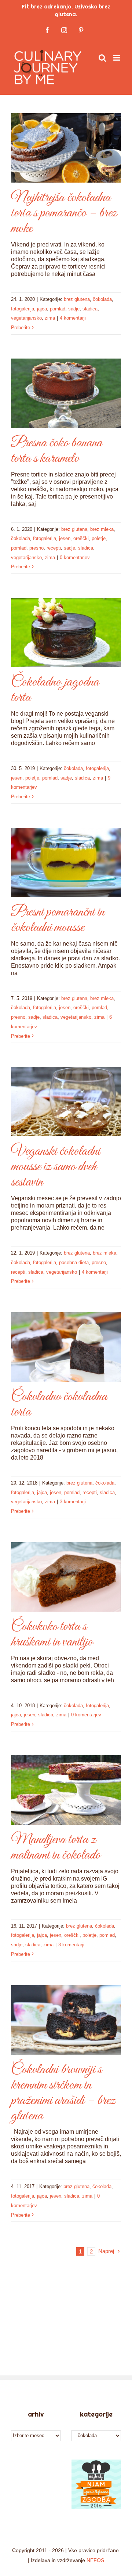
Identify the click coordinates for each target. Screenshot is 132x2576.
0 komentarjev (75, 557)
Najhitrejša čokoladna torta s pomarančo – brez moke (64, 213)
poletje (99, 538)
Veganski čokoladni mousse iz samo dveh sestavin (56, 1167)
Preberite (21, 328)
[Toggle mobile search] (102, 58)
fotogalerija (23, 309)
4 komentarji (73, 318)
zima (50, 318)
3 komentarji (73, 1502)
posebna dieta (74, 1262)
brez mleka (102, 529)
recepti (54, 548)
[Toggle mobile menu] (117, 58)
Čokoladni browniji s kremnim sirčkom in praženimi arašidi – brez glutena (63, 2093)
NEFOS (95, 2560)
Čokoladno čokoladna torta (59, 1404)
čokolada (102, 299)
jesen (65, 538)
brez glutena (77, 299)
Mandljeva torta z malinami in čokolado (56, 1848)
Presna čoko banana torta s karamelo (57, 451)
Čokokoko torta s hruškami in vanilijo (52, 1634)
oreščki (81, 538)
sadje (74, 309)
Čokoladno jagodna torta (55, 690)
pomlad (58, 309)
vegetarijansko (26, 318)
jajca (42, 309)
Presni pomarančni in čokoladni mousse (58, 920)
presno (36, 548)
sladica (90, 309)
